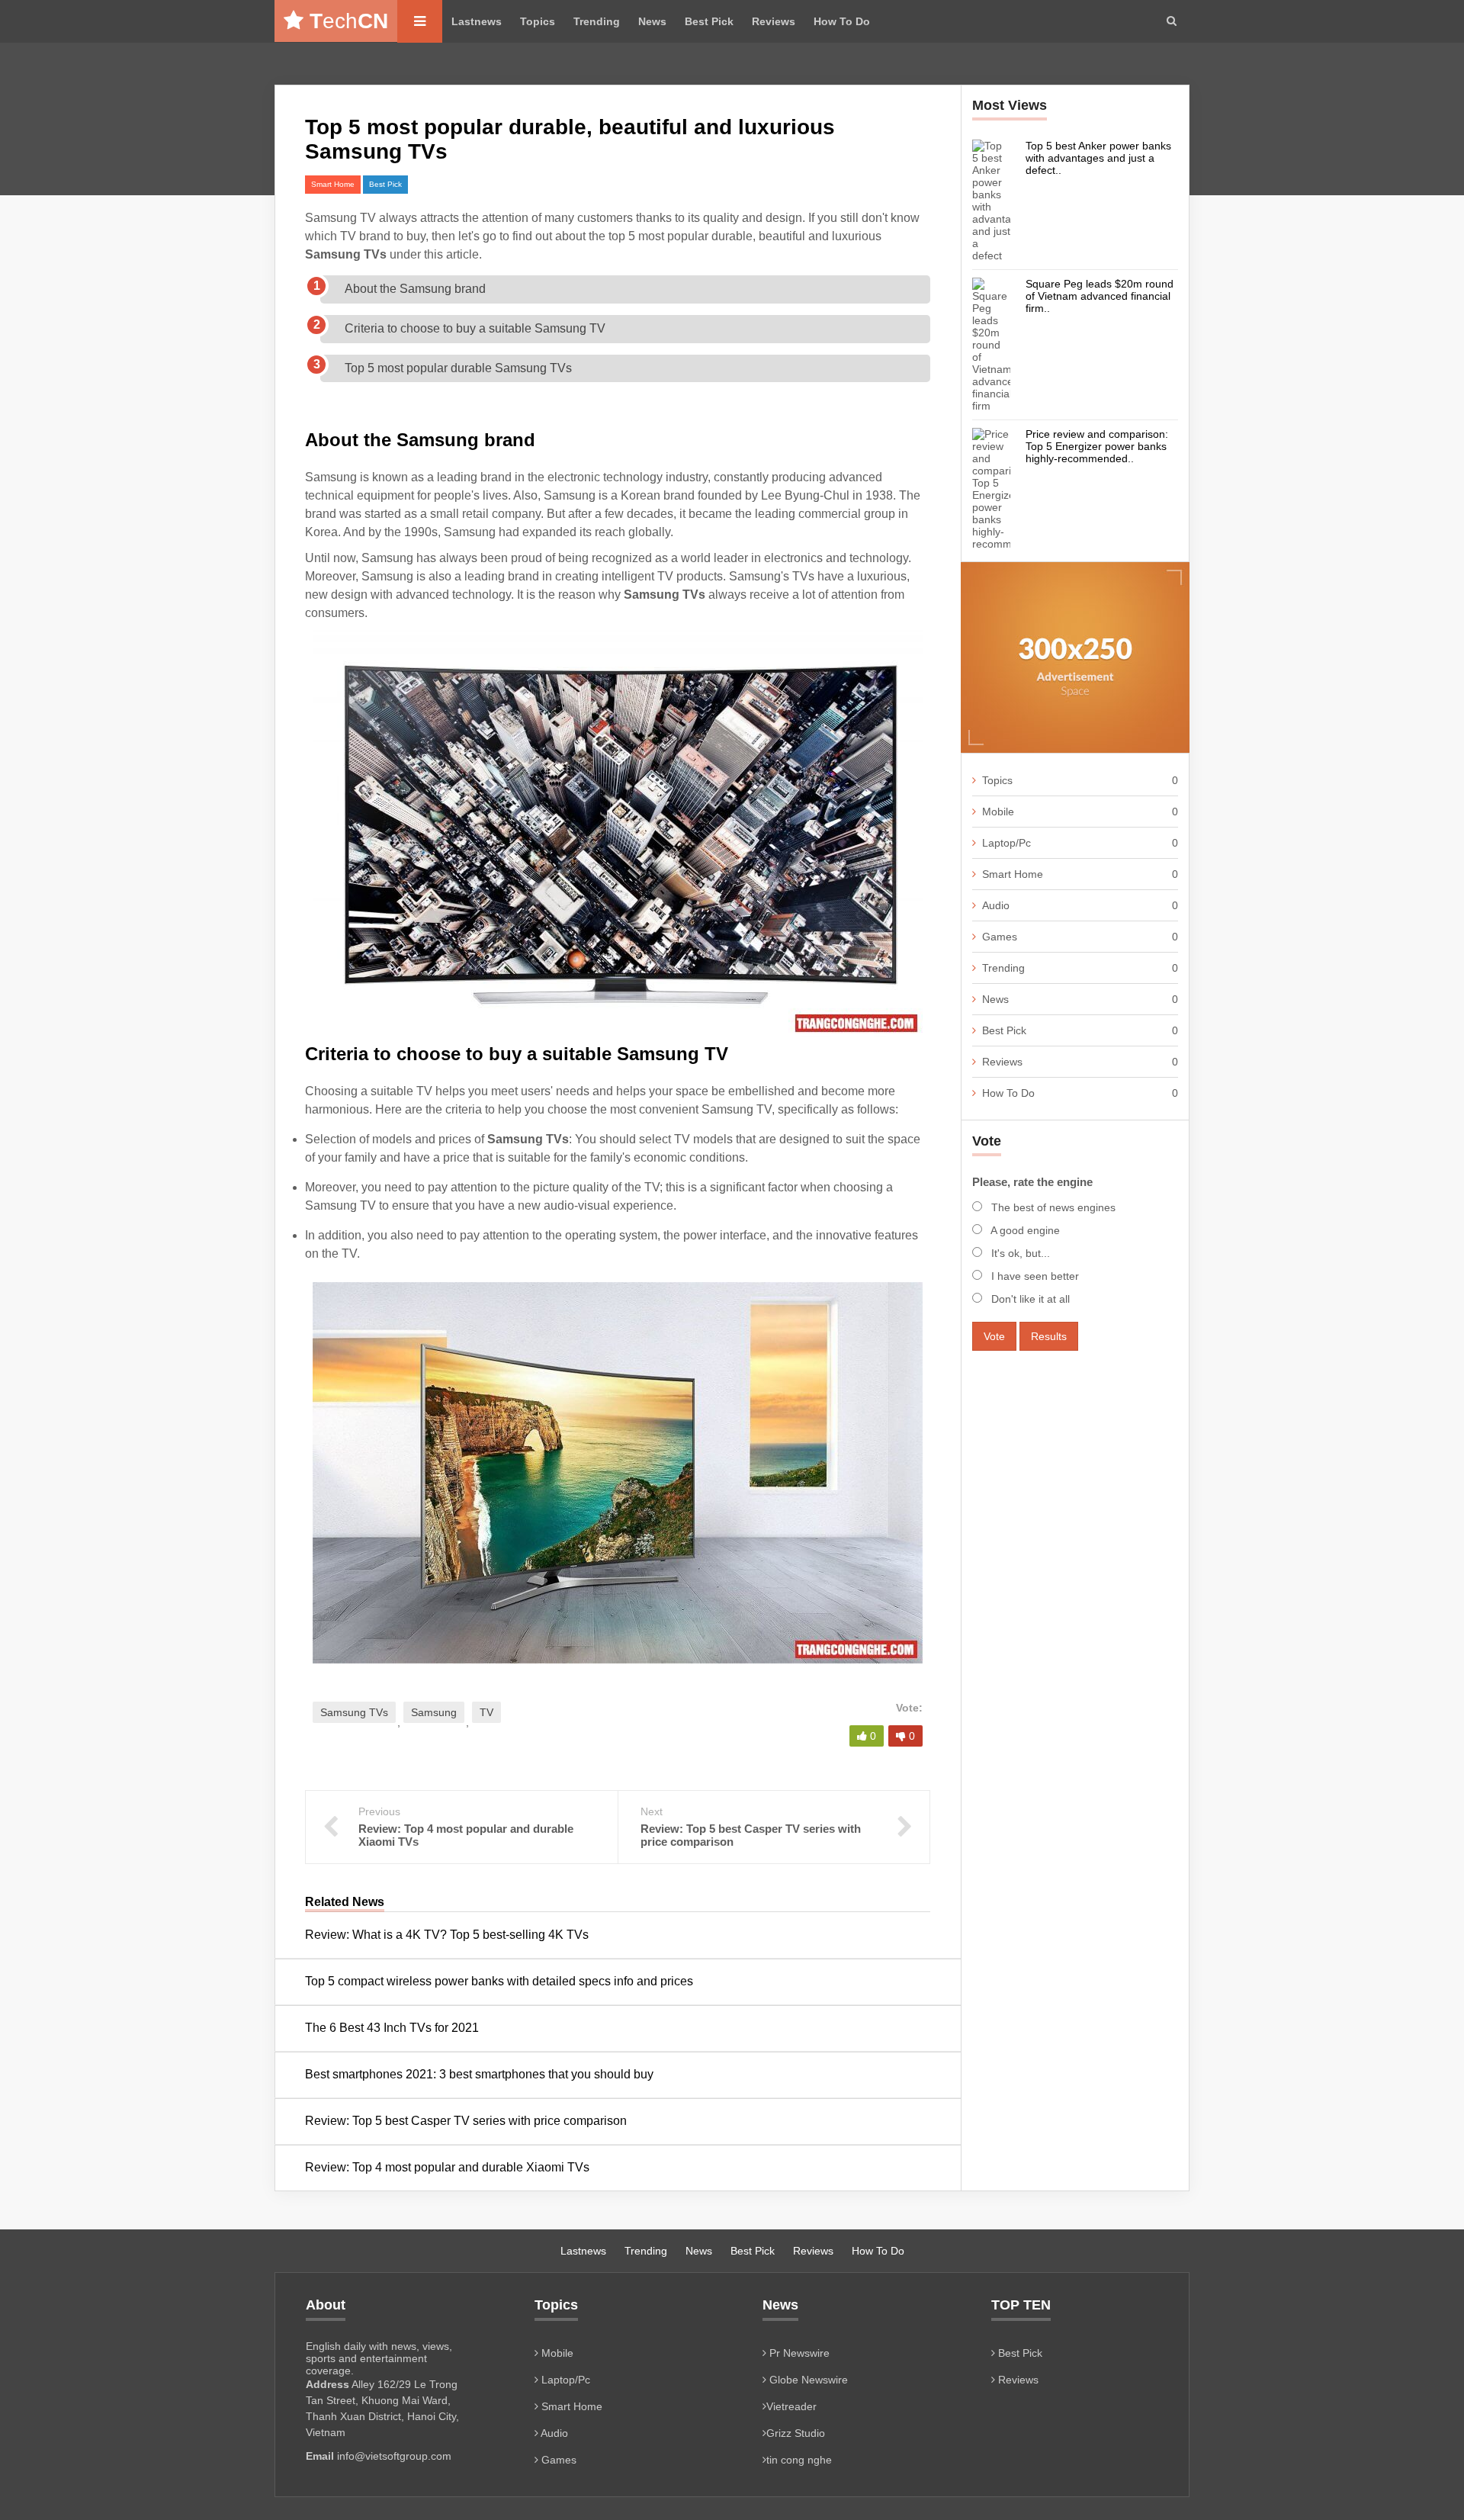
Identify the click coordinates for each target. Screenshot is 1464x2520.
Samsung (434, 1712)
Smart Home (333, 184)
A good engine (1024, 1230)
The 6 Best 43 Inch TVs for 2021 (392, 2028)
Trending (597, 21)
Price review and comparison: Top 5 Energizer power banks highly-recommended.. (1097, 446)
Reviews (774, 21)
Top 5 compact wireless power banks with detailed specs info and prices (499, 1981)
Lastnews (477, 21)
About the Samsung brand (415, 289)
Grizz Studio (796, 2433)
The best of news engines (1052, 1207)
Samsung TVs (354, 1712)
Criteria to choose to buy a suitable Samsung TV (475, 328)
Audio (1080, 905)
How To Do (842, 21)
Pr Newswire (798, 2353)
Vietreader (791, 2406)
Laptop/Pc (1080, 843)
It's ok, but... (1019, 1253)
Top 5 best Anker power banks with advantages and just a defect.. (1098, 158)
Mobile (1080, 812)
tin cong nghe (799, 2460)
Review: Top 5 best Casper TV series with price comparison (466, 2121)
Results (1049, 1336)
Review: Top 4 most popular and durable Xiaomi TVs (447, 2167)
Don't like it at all (1029, 1299)
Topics (538, 21)
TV (486, 1712)
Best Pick (709, 21)
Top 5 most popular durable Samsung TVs (458, 368)
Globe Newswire (807, 2380)
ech (349, 21)
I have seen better (1034, 1276)
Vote (994, 1336)
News (652, 21)
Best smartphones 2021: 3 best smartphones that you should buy (479, 2074)
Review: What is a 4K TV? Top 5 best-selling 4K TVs (448, 1935)
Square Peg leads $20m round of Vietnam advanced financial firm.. (1100, 296)
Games (1080, 937)
